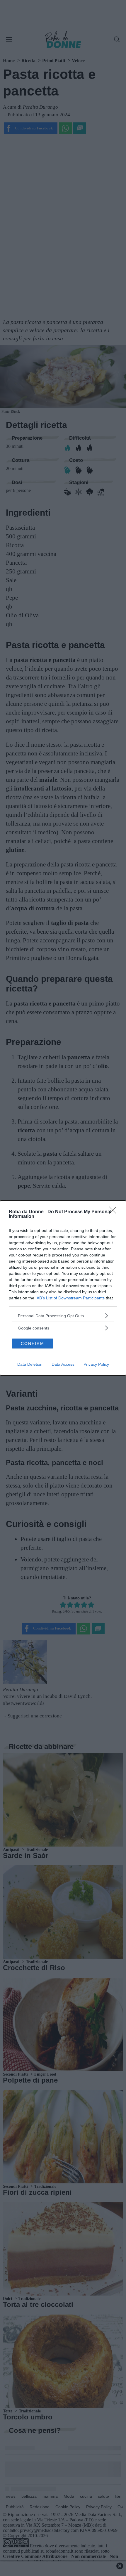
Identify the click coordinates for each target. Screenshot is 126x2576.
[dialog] (63, 1288)
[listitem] (63, 1316)
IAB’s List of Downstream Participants (70, 1298)
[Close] (115, 1212)
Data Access (63, 1364)
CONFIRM (33, 1344)
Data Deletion (30, 1364)
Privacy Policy (96, 1364)
